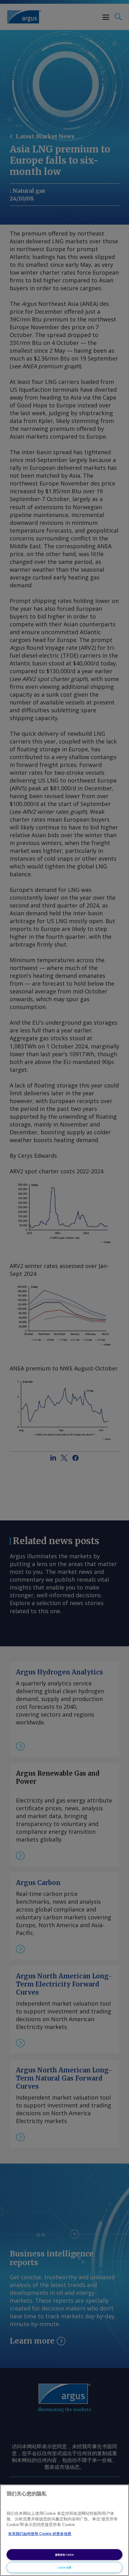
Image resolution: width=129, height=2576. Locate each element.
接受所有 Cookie (64, 2555)
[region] (64, 2530)
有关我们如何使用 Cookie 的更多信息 (40, 2534)
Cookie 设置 (64, 2567)
